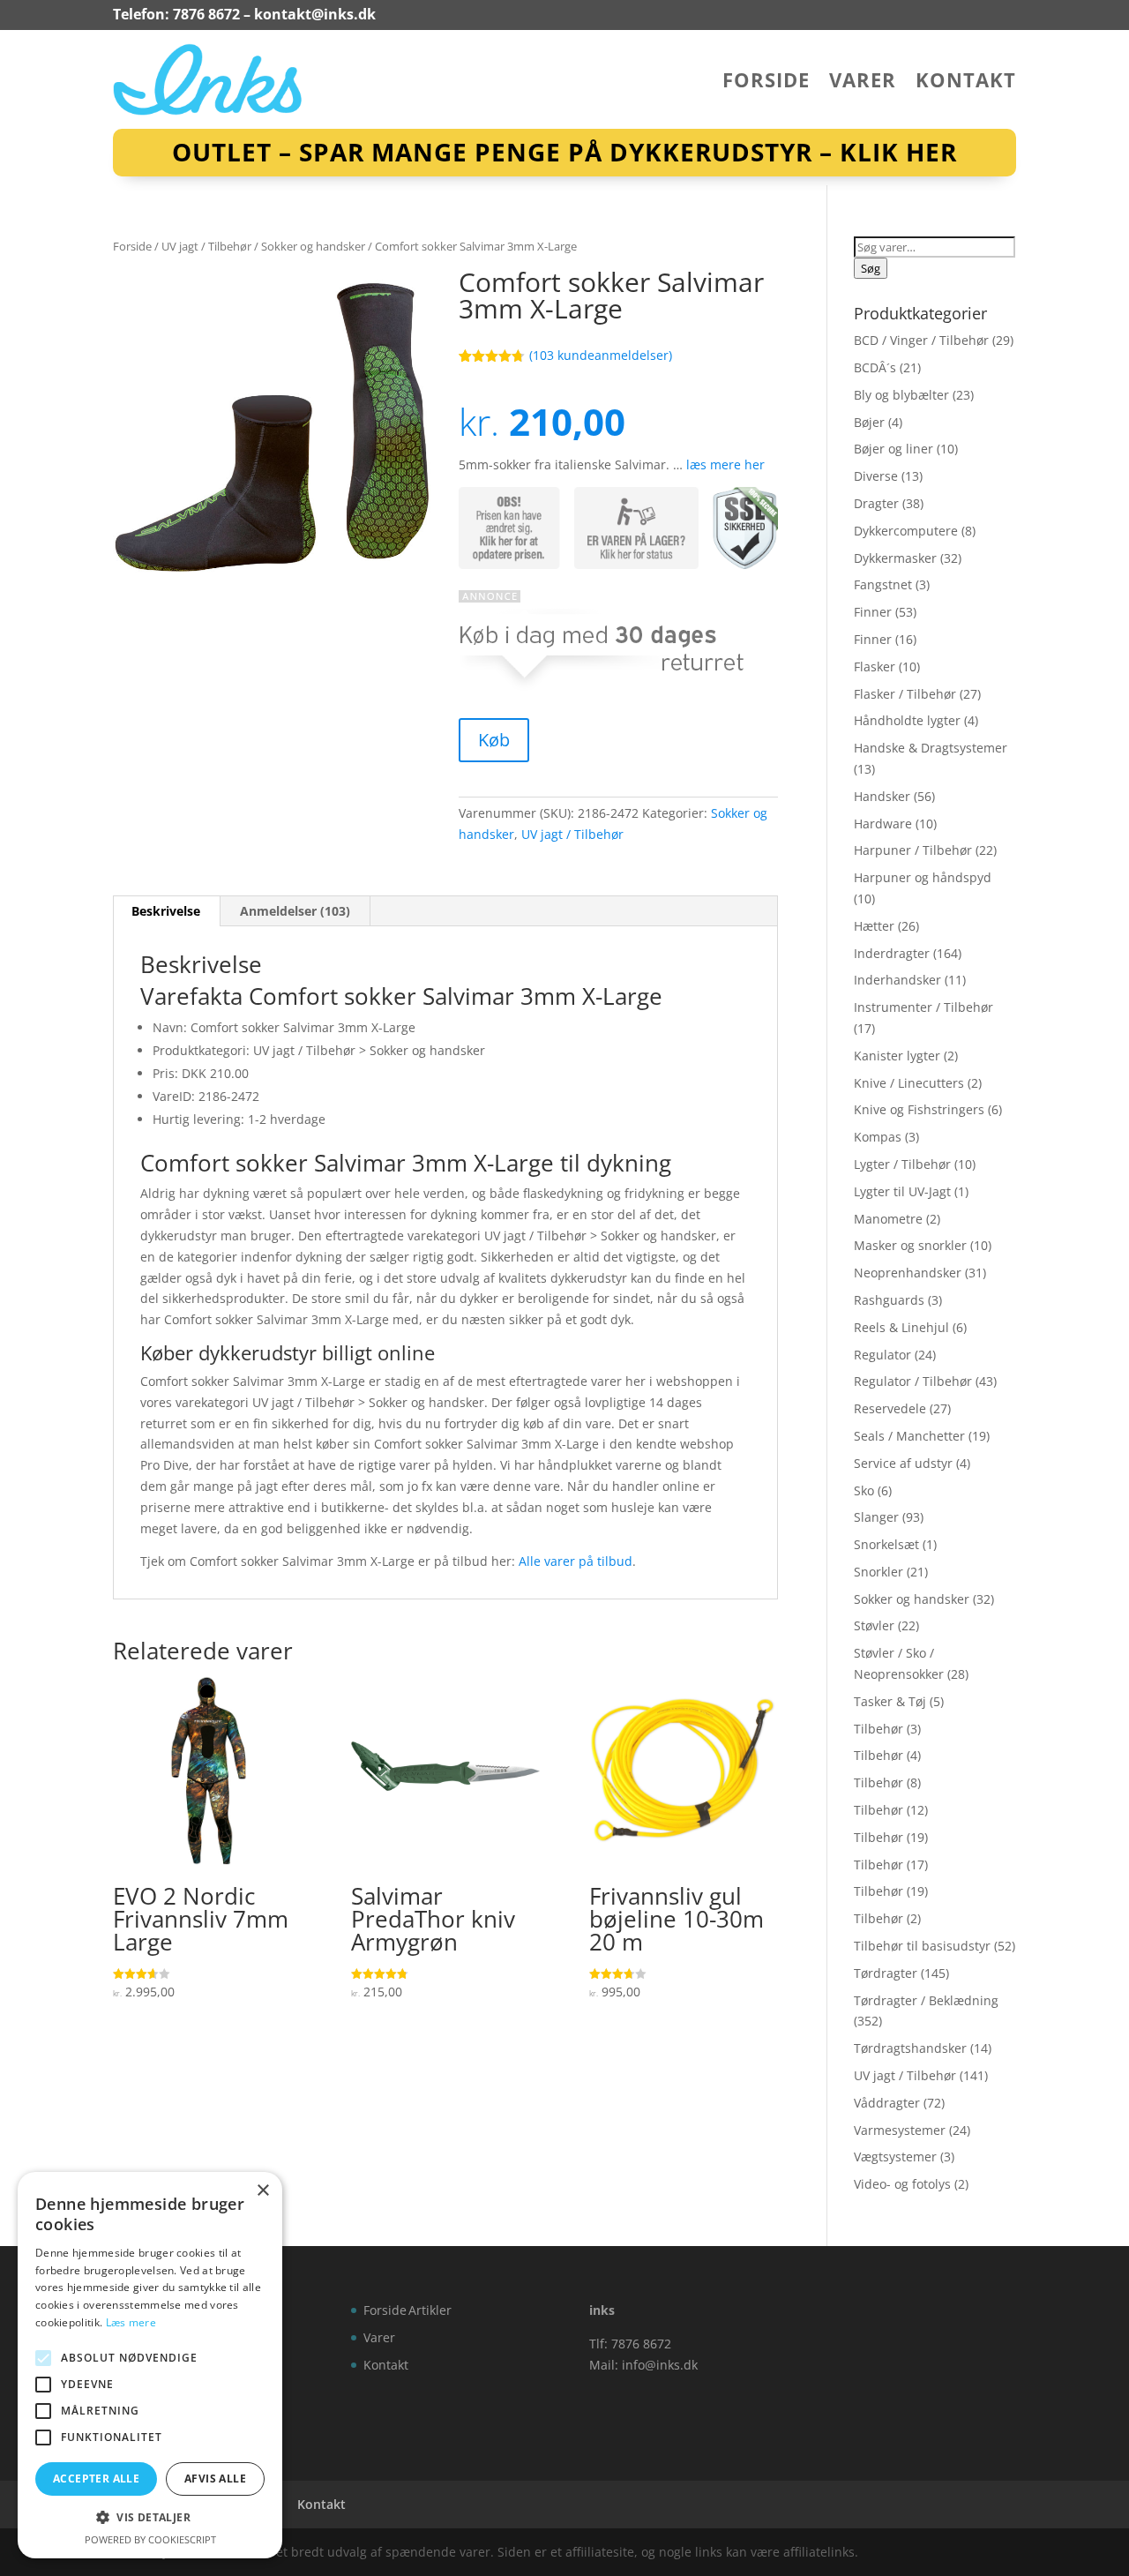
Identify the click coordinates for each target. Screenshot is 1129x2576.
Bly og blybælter (901, 395)
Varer (863, 83)
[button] (150, 2518)
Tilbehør (879, 1729)
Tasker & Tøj (890, 1701)
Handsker (882, 796)
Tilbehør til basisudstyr (922, 1946)
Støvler (874, 1625)
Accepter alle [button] (96, 2479)
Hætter (874, 926)
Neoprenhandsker (908, 1273)
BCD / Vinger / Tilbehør (921, 340)
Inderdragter (892, 953)
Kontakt (966, 83)
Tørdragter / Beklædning (926, 2000)
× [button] (262, 2191)
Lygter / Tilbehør (902, 1164)
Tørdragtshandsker (910, 2048)
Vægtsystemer (895, 2157)
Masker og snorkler (910, 1245)
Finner (873, 612)
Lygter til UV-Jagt (902, 1191)
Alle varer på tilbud (576, 1561)
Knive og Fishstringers (919, 1109)
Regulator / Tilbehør (913, 1381)
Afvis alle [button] (215, 2479)
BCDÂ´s (875, 367)
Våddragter (887, 2103)
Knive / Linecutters (909, 1083)
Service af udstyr (903, 1463)
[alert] (150, 2365)
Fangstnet (883, 584)
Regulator (882, 1355)
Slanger (876, 1517)
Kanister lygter (897, 1056)
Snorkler (879, 1572)
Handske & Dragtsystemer (931, 748)
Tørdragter (886, 1973)
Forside (766, 83)
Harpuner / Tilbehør (913, 850)
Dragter (876, 503)
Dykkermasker (895, 558)
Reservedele (890, 1408)
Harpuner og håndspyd (923, 877)
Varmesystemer (900, 2130)
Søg (871, 268)
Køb (494, 740)
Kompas (878, 1137)
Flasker (875, 666)
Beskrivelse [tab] (166, 911)
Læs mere (131, 2322)
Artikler (430, 2310)
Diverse (876, 476)
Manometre (888, 1219)
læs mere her (725, 464)
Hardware (883, 824)
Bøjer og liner (893, 449)
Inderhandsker (897, 980)
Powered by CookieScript (150, 2539)
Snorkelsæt (886, 1544)
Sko (864, 1490)
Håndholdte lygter (907, 720)
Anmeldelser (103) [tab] (295, 911)
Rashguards (889, 1300)
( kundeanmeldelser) (601, 355)
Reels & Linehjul (901, 1327)
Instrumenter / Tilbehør (923, 1007)
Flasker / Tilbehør (905, 694)
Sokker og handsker (313, 246)
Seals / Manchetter (909, 1436)
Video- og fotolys (902, 2184)
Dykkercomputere (906, 531)
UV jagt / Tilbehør (206, 246)
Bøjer (869, 422)
